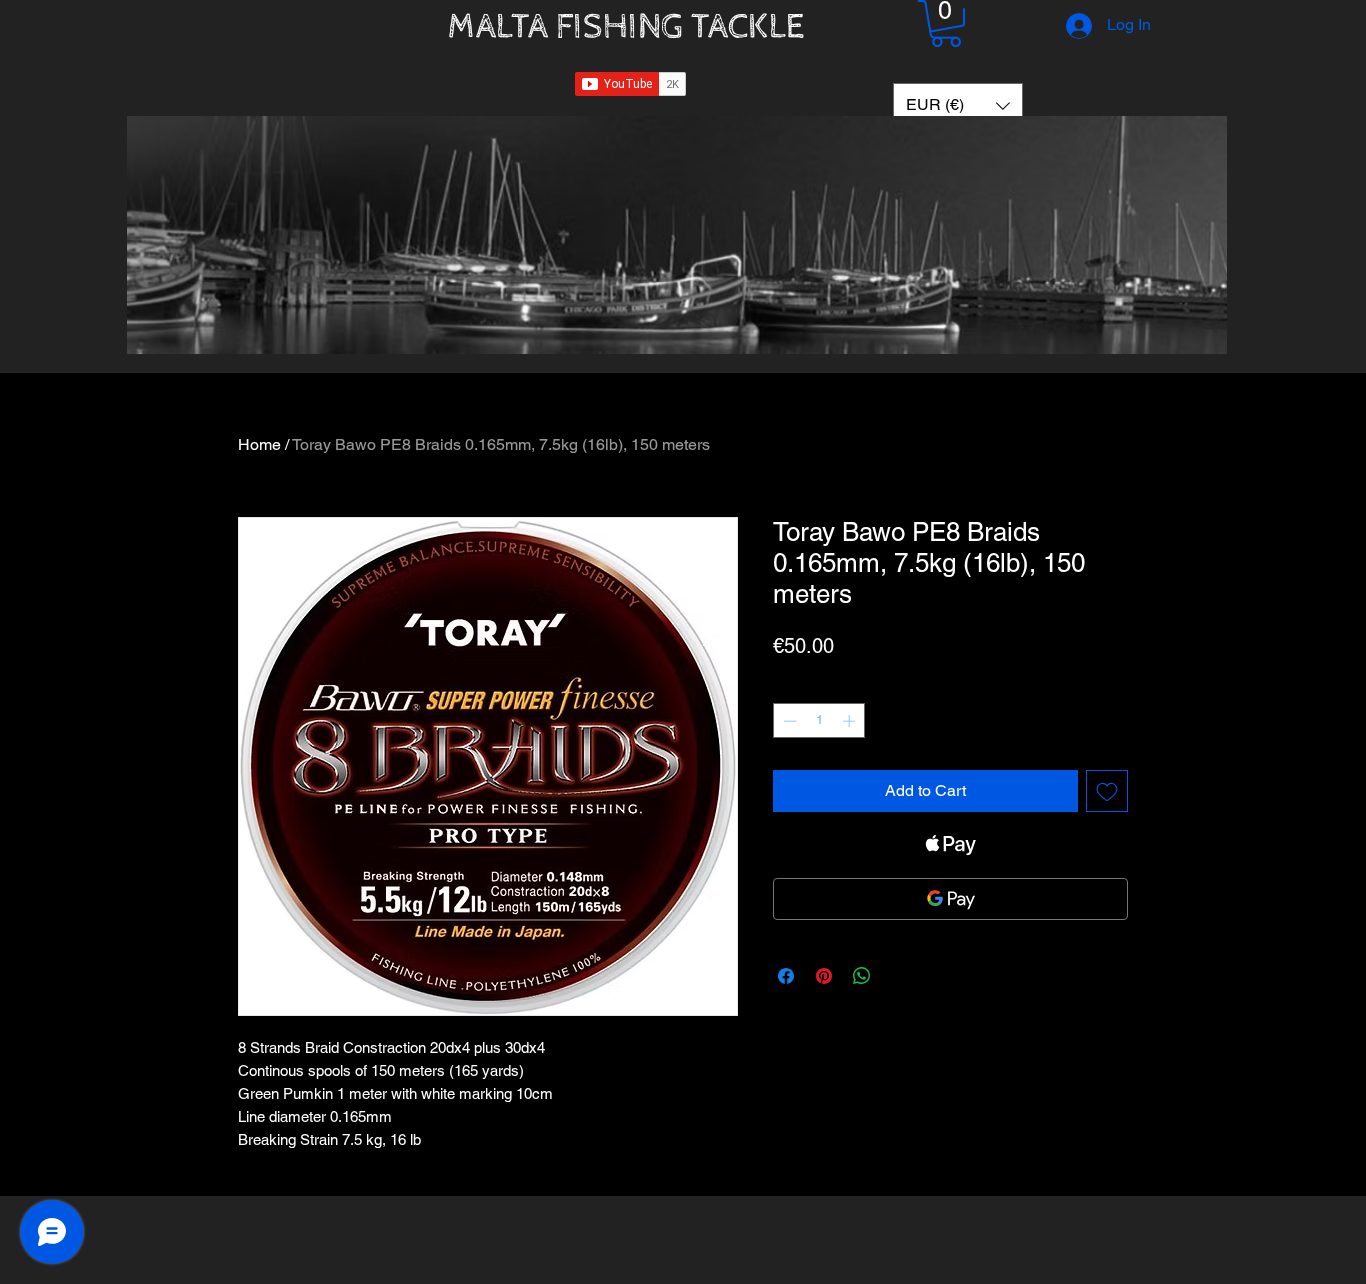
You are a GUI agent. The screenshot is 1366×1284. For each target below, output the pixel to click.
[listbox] (958, 105)
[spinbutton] (819, 721)
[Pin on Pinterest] (824, 976)
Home (259, 444)
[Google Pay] (950, 899)
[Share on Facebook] (786, 976)
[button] (946, 23)
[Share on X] (900, 976)
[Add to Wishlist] (1107, 791)
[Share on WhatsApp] (862, 976)
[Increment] (851, 721)
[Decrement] (788, 721)
